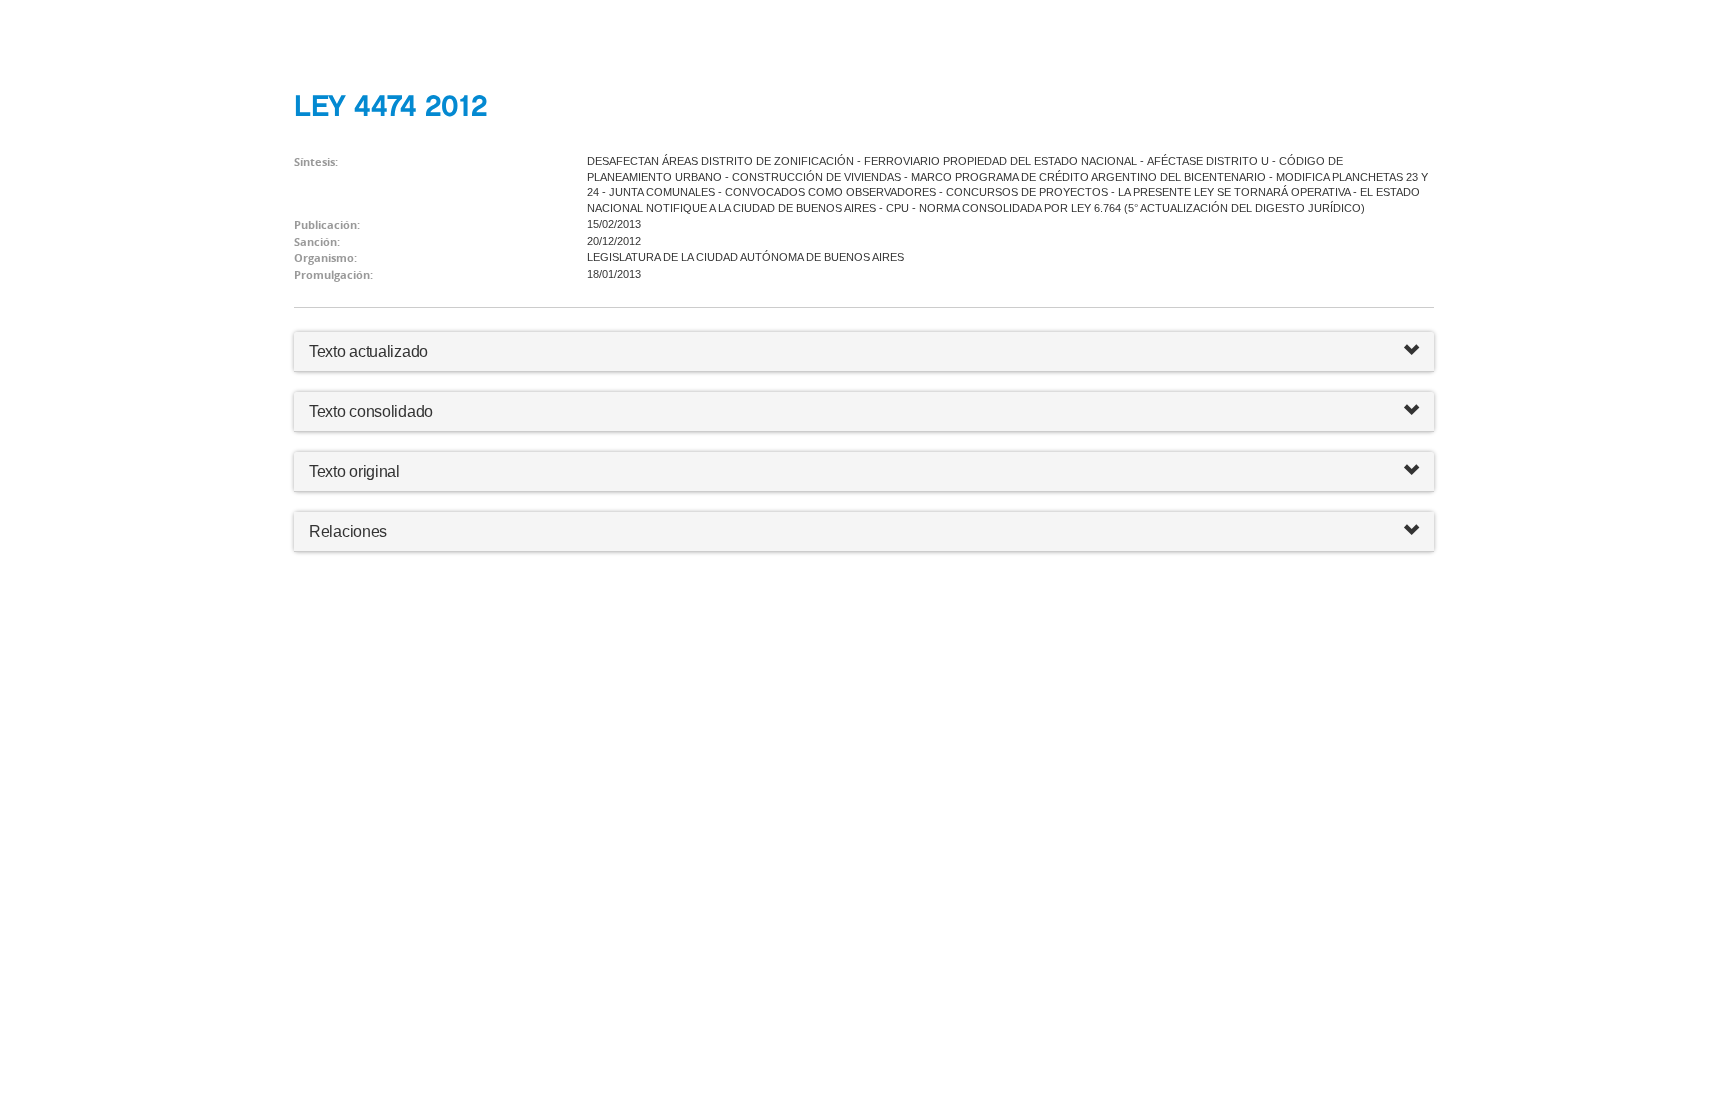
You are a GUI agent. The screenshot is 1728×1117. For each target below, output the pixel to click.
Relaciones (348, 531)
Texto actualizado (368, 351)
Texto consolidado (371, 411)
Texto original (354, 471)
